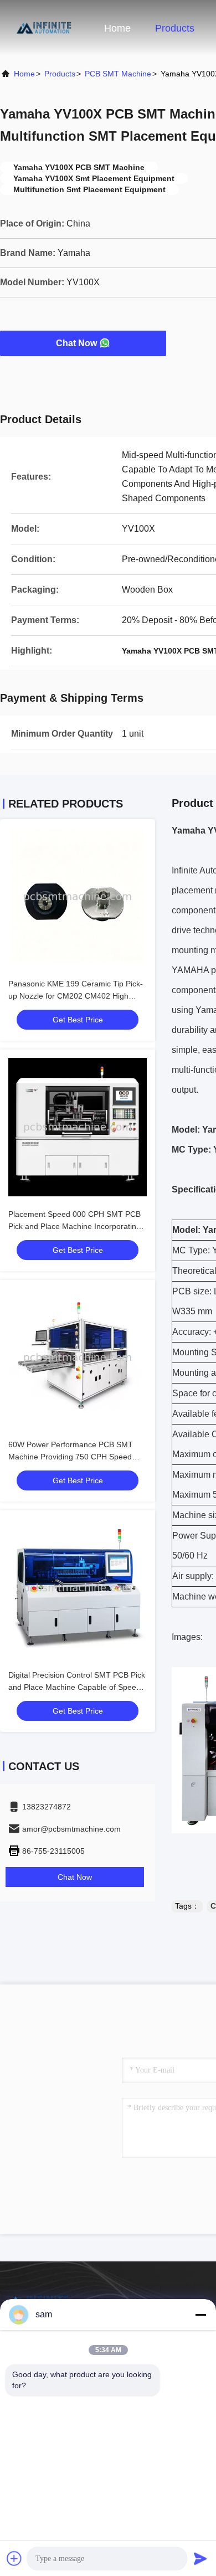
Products (175, 28)
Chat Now (76, 343)
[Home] (44, 28)
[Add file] (14, 2558)
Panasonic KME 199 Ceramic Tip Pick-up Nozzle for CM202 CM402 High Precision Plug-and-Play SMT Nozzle (76, 996)
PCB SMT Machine (118, 74)
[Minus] (200, 2315)
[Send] (200, 2558)
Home (117, 28)
